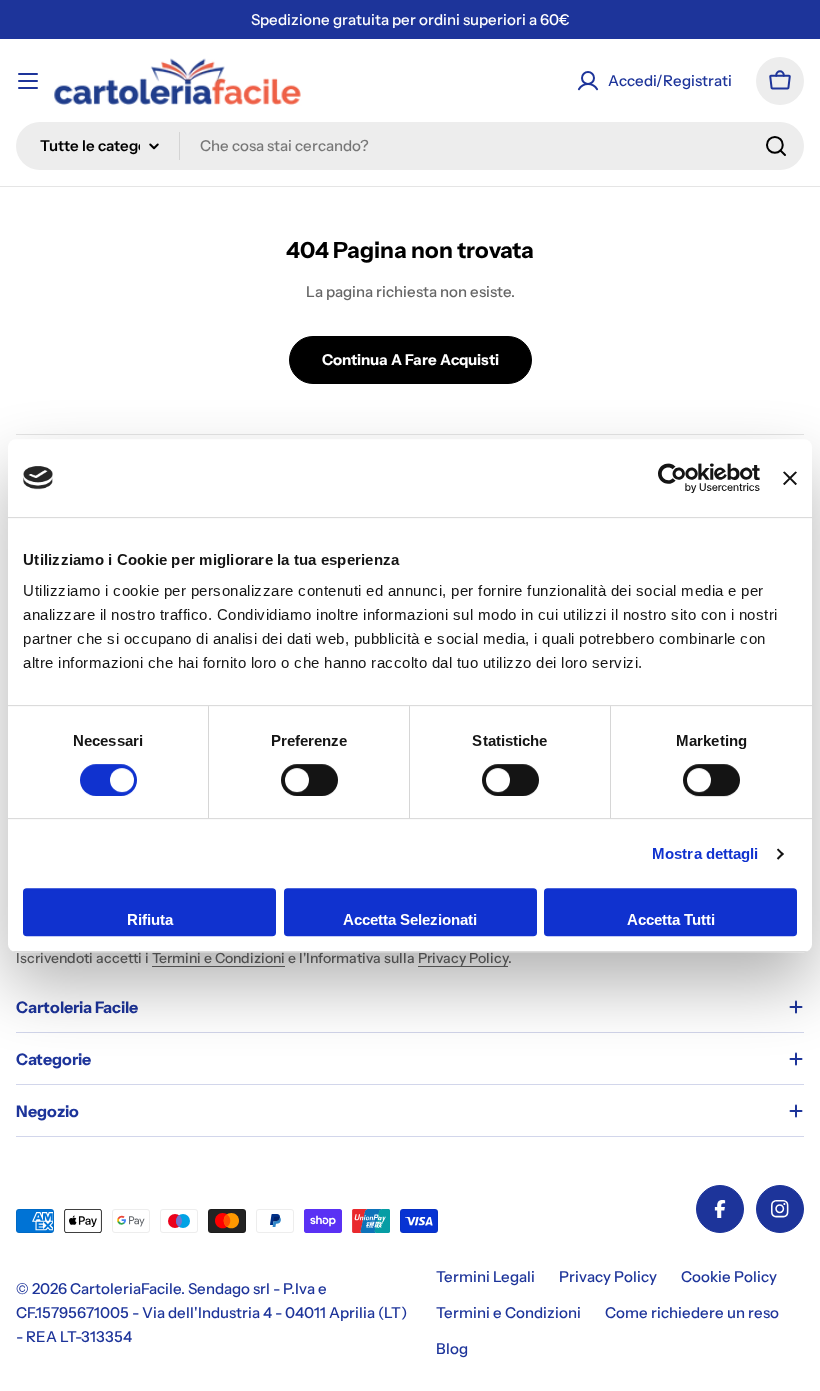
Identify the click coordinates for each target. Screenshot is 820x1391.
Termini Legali (485, 1276)
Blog (452, 1348)
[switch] (309, 780)
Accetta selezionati (410, 919)
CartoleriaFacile (125, 1288)
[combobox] (410, 146)
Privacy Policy (463, 958)
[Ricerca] (776, 146)
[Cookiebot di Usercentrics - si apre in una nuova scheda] (672, 478)
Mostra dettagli (705, 853)
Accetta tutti (671, 919)
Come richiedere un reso (692, 1312)
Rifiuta (150, 919)
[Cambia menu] (28, 81)
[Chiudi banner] (790, 478)
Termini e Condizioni (218, 958)
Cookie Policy (729, 1276)
